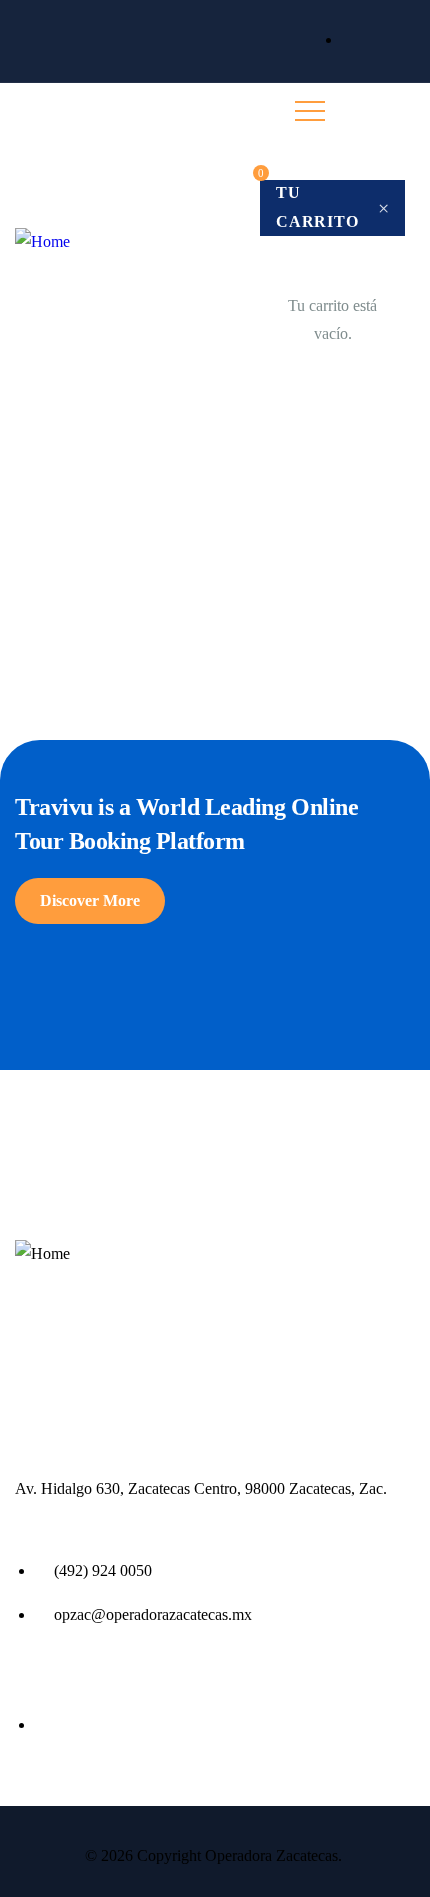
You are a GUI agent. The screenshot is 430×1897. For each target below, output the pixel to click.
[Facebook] (379, 41)
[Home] (42, 242)
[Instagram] (413, 41)
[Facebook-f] (32, 1301)
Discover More (90, 900)
